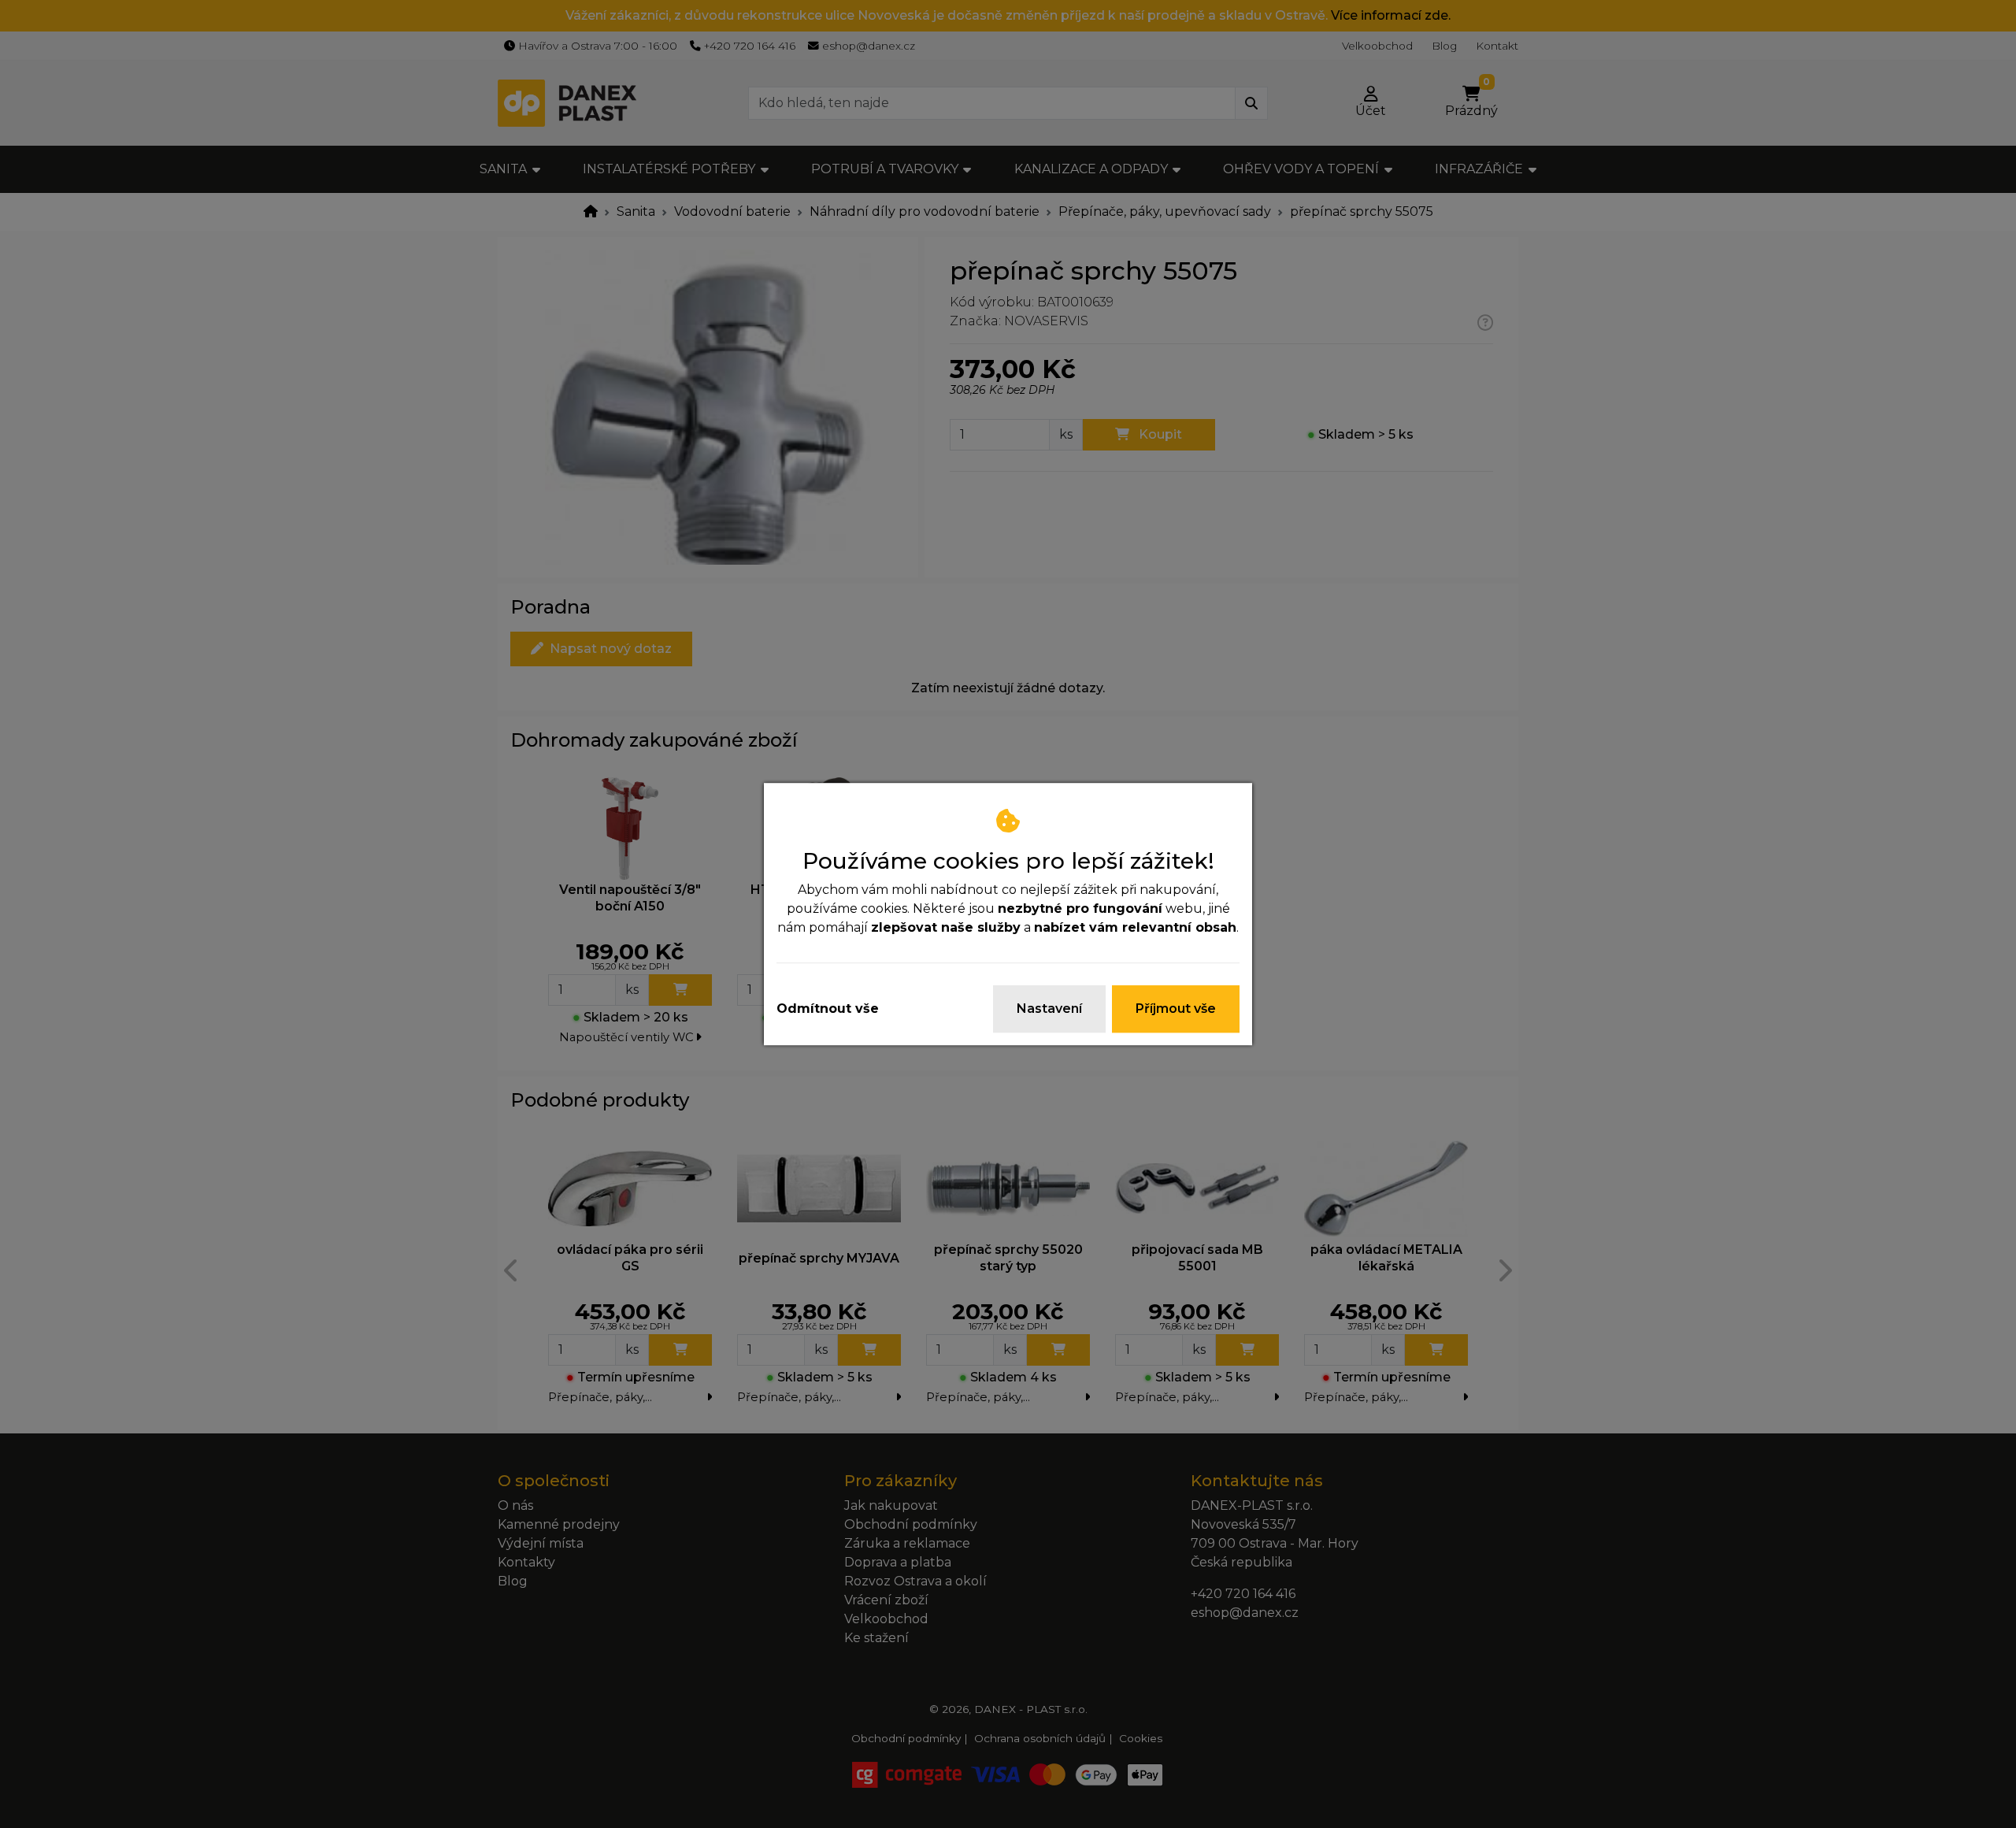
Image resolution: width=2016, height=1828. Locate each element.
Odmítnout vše (828, 1009)
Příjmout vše (1176, 1009)
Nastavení (1049, 1009)
